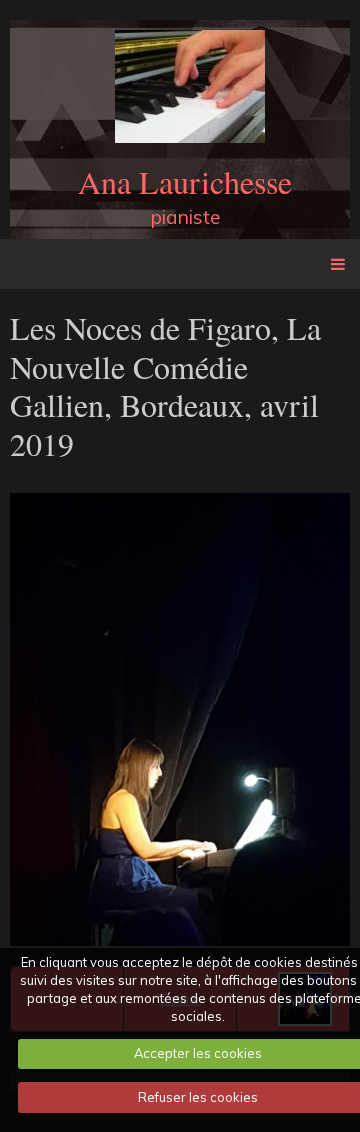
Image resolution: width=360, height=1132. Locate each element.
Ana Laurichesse (185, 181)
